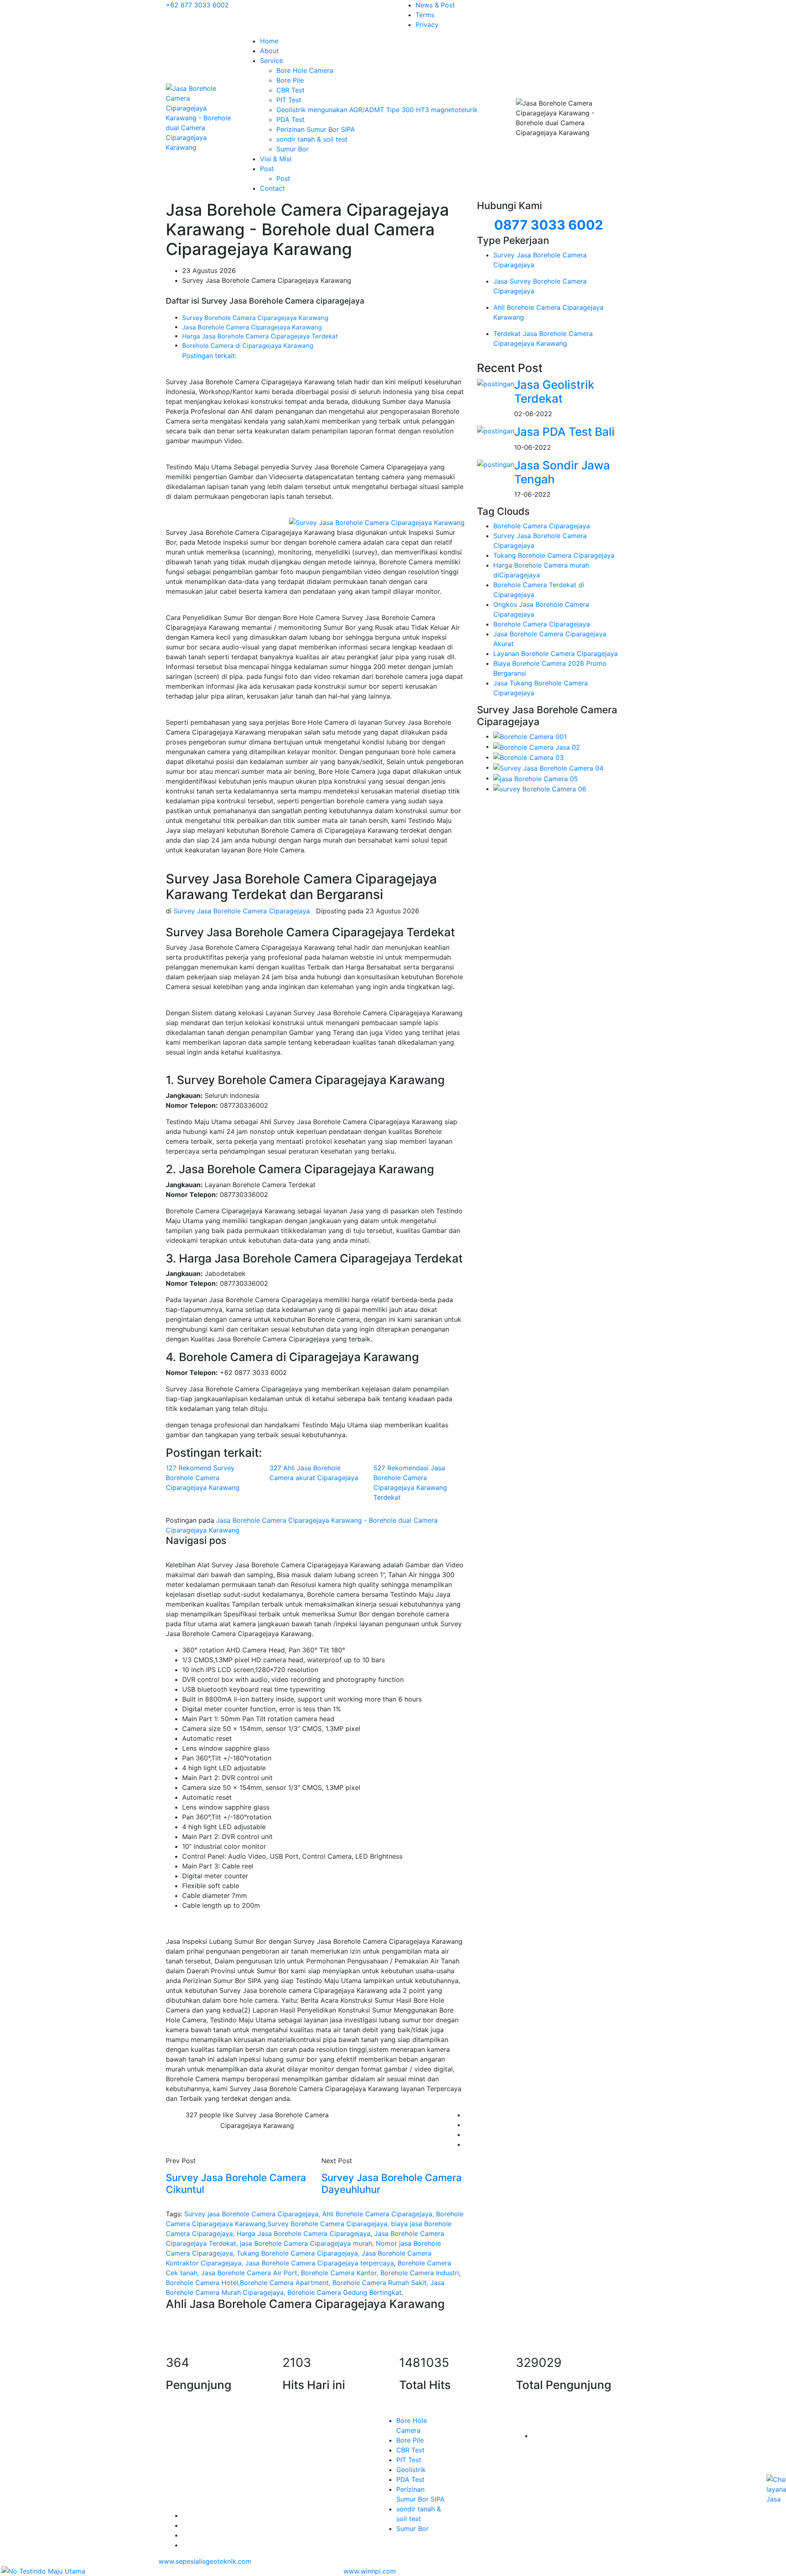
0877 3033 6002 (549, 225)
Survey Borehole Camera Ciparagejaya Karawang (255, 318)
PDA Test (290, 119)
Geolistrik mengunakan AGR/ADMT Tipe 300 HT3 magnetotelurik (377, 110)
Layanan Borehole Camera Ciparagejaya (556, 654)
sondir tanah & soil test (312, 139)
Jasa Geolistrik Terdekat (554, 392)
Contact (272, 188)
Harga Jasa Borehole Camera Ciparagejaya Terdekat (260, 336)
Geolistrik (411, 2470)
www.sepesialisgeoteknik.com (205, 2561)
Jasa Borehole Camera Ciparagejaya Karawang (252, 327)
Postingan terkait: (209, 356)
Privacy (427, 25)
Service (271, 61)
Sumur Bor (292, 149)
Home (269, 41)
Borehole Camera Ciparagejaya (542, 526)
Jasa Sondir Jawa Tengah (562, 472)
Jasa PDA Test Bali (564, 432)
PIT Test (289, 100)
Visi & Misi (276, 159)
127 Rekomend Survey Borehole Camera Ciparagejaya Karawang (203, 1478)
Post (267, 169)
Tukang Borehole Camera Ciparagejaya (554, 555)
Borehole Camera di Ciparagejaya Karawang (248, 346)
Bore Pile (290, 80)
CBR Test (290, 90)
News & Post (435, 5)
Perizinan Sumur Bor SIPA (316, 129)
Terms (425, 15)
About (269, 51)
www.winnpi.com (370, 2571)
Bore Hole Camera (305, 70)
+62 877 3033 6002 (197, 5)
